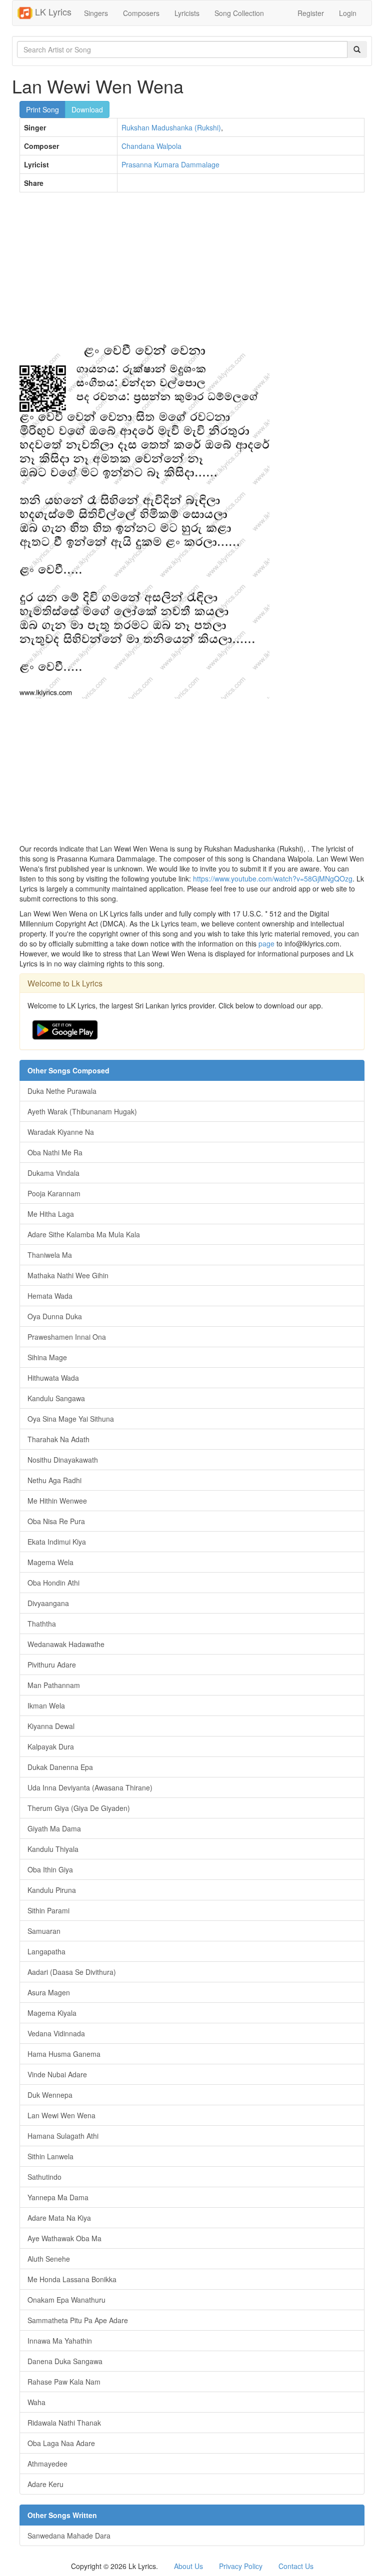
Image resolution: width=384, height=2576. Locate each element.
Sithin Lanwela (50, 2156)
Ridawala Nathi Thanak (64, 2423)
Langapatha (46, 1951)
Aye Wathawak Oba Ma (64, 2238)
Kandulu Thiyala (53, 1849)
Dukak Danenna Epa (60, 1767)
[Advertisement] (192, 272)
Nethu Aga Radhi (54, 1480)
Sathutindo (44, 2177)
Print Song (42, 109)
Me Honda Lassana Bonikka (72, 2279)
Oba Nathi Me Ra (55, 1152)
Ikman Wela (46, 1706)
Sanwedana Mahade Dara (69, 2536)
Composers (141, 13)
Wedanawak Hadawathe (66, 1644)
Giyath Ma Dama (54, 1828)
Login (348, 13)
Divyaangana (48, 1603)
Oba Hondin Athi (53, 1583)
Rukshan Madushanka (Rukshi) (171, 127)
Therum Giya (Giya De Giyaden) (79, 1808)
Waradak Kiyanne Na (61, 1132)
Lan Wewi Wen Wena (61, 2115)
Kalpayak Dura (51, 1746)
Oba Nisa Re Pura (56, 1521)
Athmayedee (47, 2464)
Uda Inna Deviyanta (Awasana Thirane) (90, 1787)
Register (311, 13)
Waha (36, 2402)
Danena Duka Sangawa (65, 2361)
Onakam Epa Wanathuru (66, 2300)
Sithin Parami (48, 1910)
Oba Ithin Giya (50, 1869)
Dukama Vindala (53, 1173)
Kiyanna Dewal (51, 1726)
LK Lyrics (52, 11)
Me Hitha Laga (51, 1214)
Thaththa (42, 1624)
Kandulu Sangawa (56, 1398)
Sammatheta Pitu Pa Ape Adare (78, 2320)
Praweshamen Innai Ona (67, 1337)
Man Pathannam (54, 1685)
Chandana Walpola (151, 146)
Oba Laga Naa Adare (61, 2443)
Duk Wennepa (50, 2095)
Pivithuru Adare (52, 1665)
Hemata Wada (50, 1296)
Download (87, 109)
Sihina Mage (47, 1357)
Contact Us (296, 2566)
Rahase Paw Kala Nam (64, 2382)
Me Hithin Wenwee (57, 1501)
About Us (188, 2566)
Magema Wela (50, 1562)
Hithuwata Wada (53, 1378)
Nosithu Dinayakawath (63, 1460)
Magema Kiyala (52, 2013)
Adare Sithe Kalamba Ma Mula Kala (84, 1234)
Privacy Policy (241, 2566)
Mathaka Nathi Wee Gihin (68, 1275)
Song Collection (239, 13)
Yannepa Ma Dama (58, 2197)
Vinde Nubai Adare (57, 2074)
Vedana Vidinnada (56, 2033)
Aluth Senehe (49, 2259)
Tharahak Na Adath (58, 1439)
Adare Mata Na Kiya (59, 2218)
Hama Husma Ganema (64, 2054)
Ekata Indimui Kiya (57, 1542)
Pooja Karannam (54, 1193)
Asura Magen (49, 1992)
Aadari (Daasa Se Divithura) (72, 1972)
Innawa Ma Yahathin (60, 2341)
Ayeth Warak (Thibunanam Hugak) (82, 1111)
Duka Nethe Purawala (62, 1091)
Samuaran (44, 1931)
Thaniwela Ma (50, 1255)
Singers (96, 13)
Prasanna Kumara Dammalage (170, 164)
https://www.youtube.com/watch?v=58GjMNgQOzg (273, 878)
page (266, 943)
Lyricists (187, 13)
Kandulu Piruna (52, 1890)
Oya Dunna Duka (55, 1316)
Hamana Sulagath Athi (63, 2136)
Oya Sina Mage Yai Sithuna (71, 1419)
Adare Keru (45, 2484)
